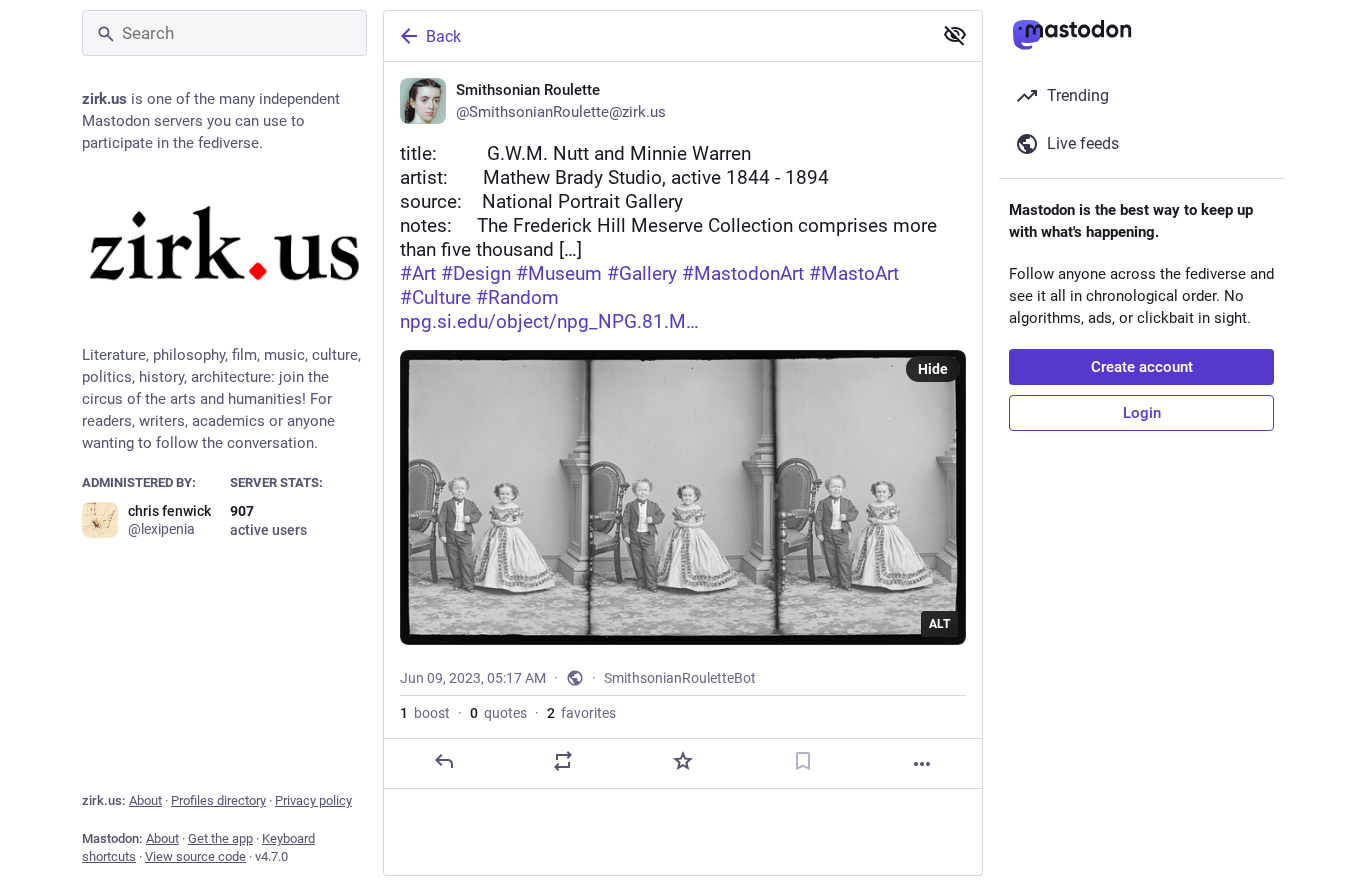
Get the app (220, 838)
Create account (1142, 367)
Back (443, 36)
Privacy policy (313, 800)
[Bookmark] (803, 761)
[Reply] (444, 761)
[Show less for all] (955, 35)
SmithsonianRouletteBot (680, 678)
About (145, 800)
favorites (581, 713)
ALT (939, 624)
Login (1142, 413)
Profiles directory (218, 800)
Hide (933, 369)
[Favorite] (683, 761)
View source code (195, 856)
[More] (922, 764)
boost (425, 713)
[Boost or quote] (563, 761)
